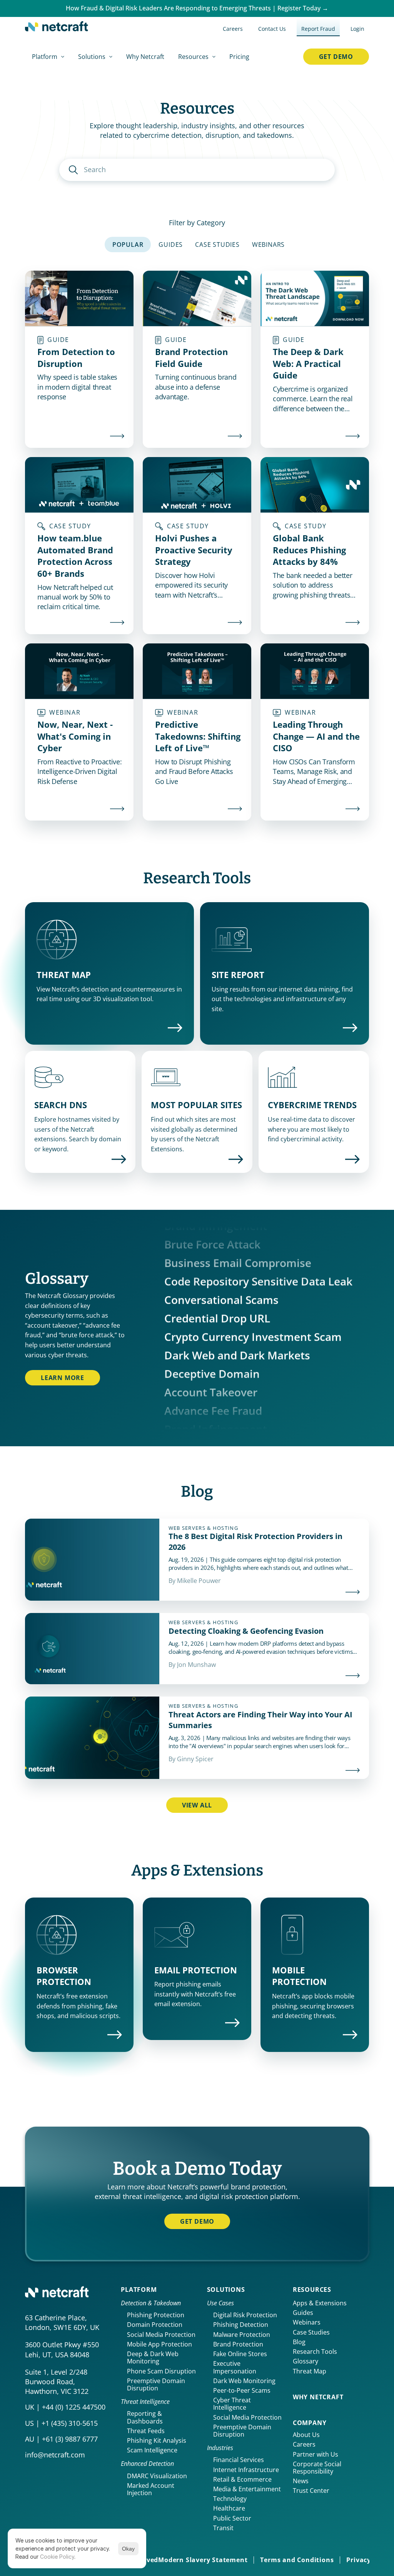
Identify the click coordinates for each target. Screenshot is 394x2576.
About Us (306, 2435)
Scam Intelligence (152, 2450)
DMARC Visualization (157, 2476)
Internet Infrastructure (246, 2470)
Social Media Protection (161, 2335)
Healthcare (229, 2508)
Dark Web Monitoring (244, 2381)
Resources (312, 2290)
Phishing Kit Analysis (157, 2440)
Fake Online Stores (240, 2354)
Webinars (307, 2322)
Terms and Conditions (297, 2560)
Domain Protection (155, 2325)
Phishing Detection (241, 2325)
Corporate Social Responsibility (318, 2468)
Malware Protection (242, 2335)
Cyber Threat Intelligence (233, 2404)
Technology (230, 2499)
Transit (223, 2528)
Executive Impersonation (235, 2367)
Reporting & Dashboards (145, 2417)
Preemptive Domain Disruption (157, 2384)
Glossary (306, 2361)
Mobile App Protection (159, 2344)
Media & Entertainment (247, 2489)
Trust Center (311, 2491)
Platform (139, 2290)
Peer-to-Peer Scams (242, 2390)
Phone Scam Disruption (161, 2371)
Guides (303, 2313)
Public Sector (232, 2518)
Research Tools (315, 2352)
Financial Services (239, 2460)
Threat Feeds (146, 2431)
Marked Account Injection (151, 2489)
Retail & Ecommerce (242, 2479)
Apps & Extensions (320, 2303)
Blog (299, 2342)
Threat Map (310, 2371)
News (301, 2481)
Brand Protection (238, 2344)
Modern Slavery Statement (203, 2560)
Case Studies (311, 2332)
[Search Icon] (197, 170)
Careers (304, 2444)
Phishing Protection (156, 2315)
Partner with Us (316, 2454)
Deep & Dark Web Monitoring (154, 2357)
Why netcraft (318, 2397)
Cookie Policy (57, 2557)
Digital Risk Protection (245, 2315)
